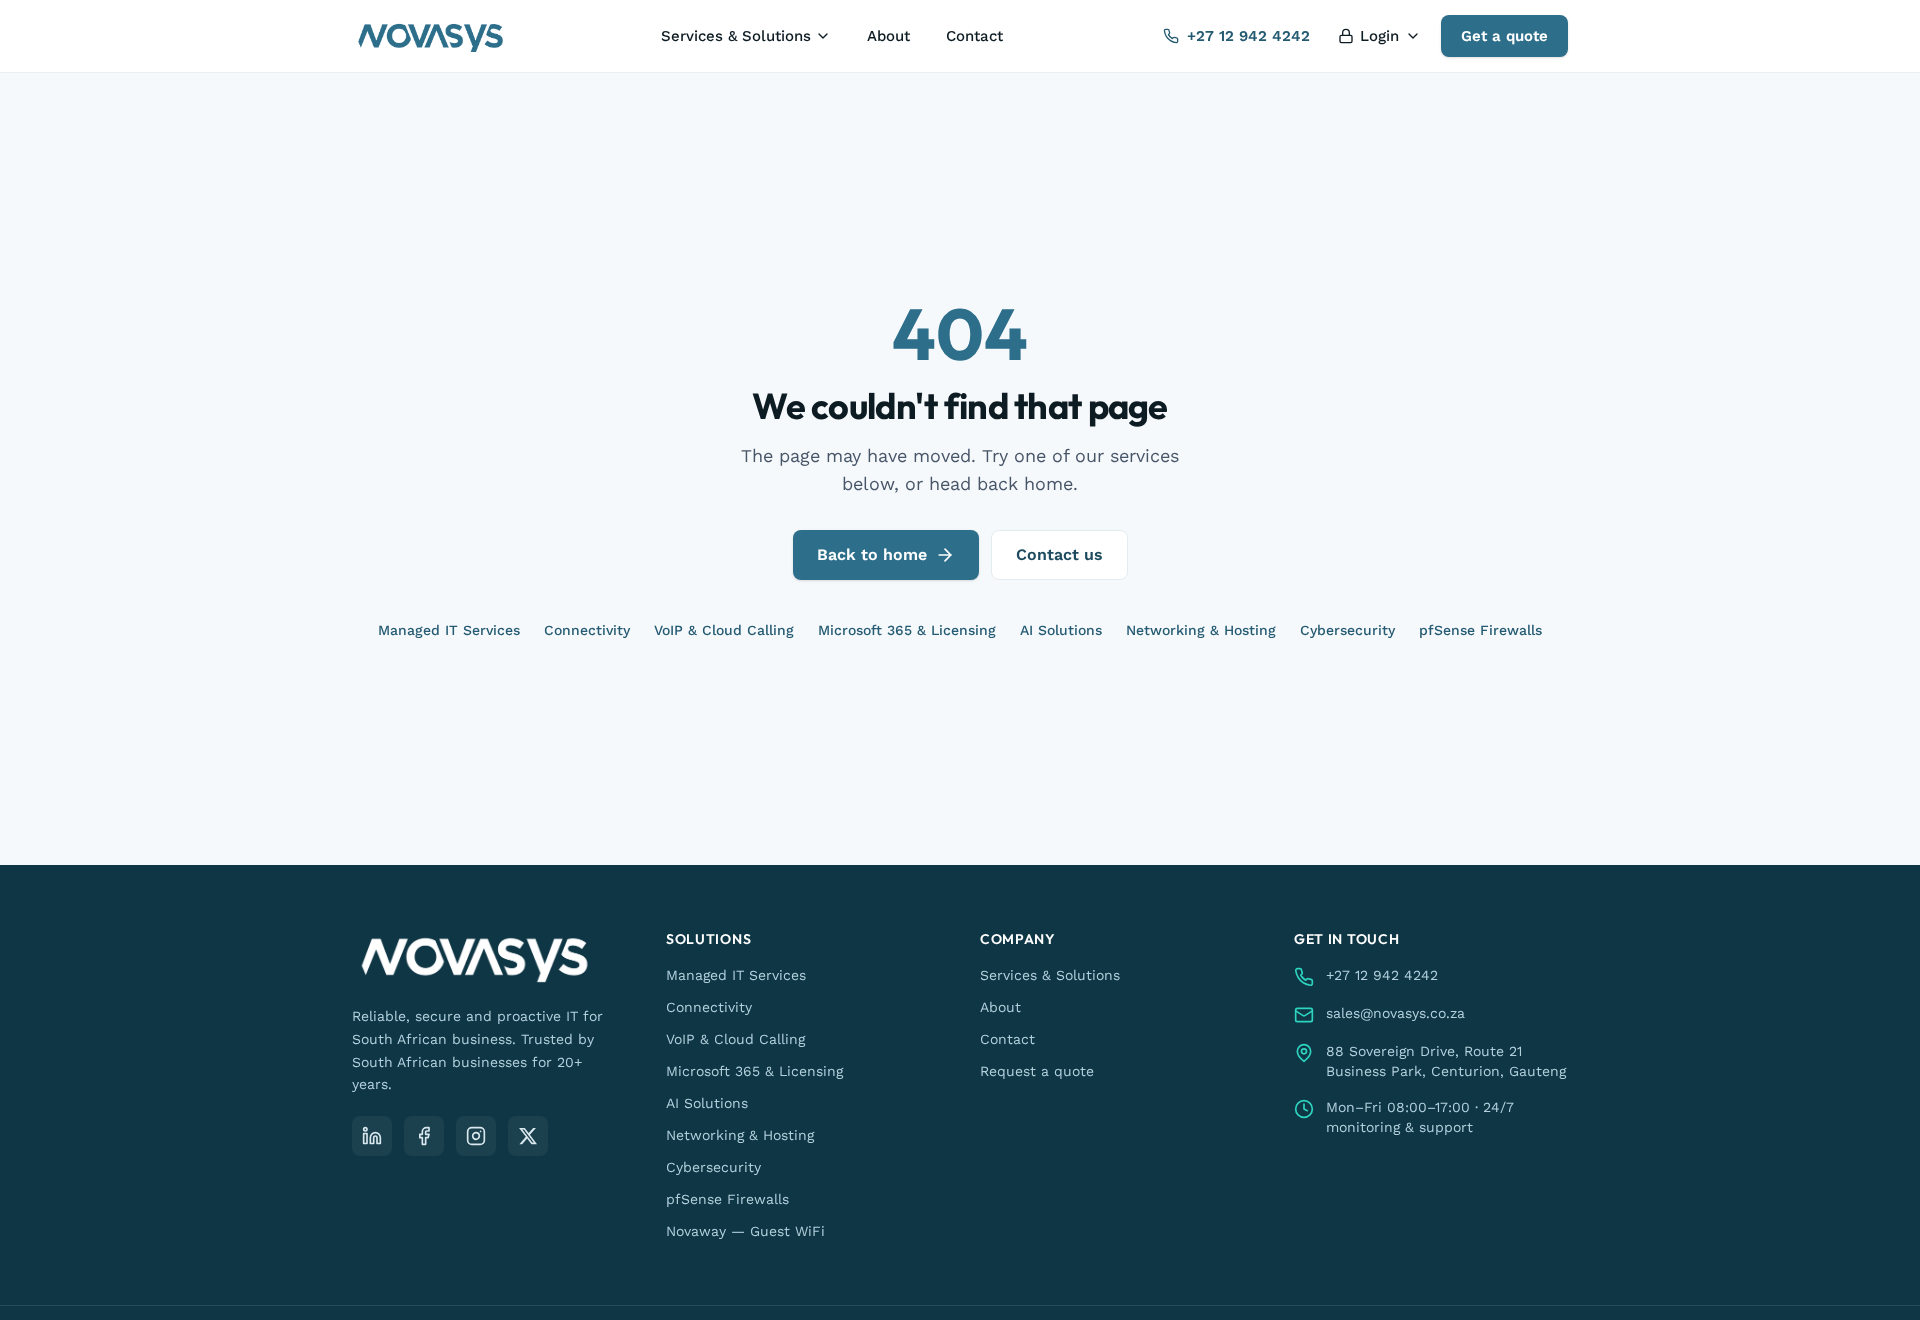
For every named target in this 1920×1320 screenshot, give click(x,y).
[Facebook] (424, 1136)
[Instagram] (476, 1136)
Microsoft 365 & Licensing (907, 630)
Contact (974, 36)
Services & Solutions (736, 36)
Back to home (872, 554)
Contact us (1059, 554)
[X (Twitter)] (528, 1136)
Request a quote (1037, 1071)
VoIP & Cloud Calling (724, 630)
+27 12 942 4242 (1248, 36)
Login (1379, 36)
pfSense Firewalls (1480, 630)
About (888, 36)
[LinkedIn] (372, 1136)
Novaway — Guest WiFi (745, 1231)
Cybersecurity (1347, 630)
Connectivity (587, 630)
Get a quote (1504, 36)
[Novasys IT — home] (430, 36)
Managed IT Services (449, 630)
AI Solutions (1061, 630)
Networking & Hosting (1201, 630)
